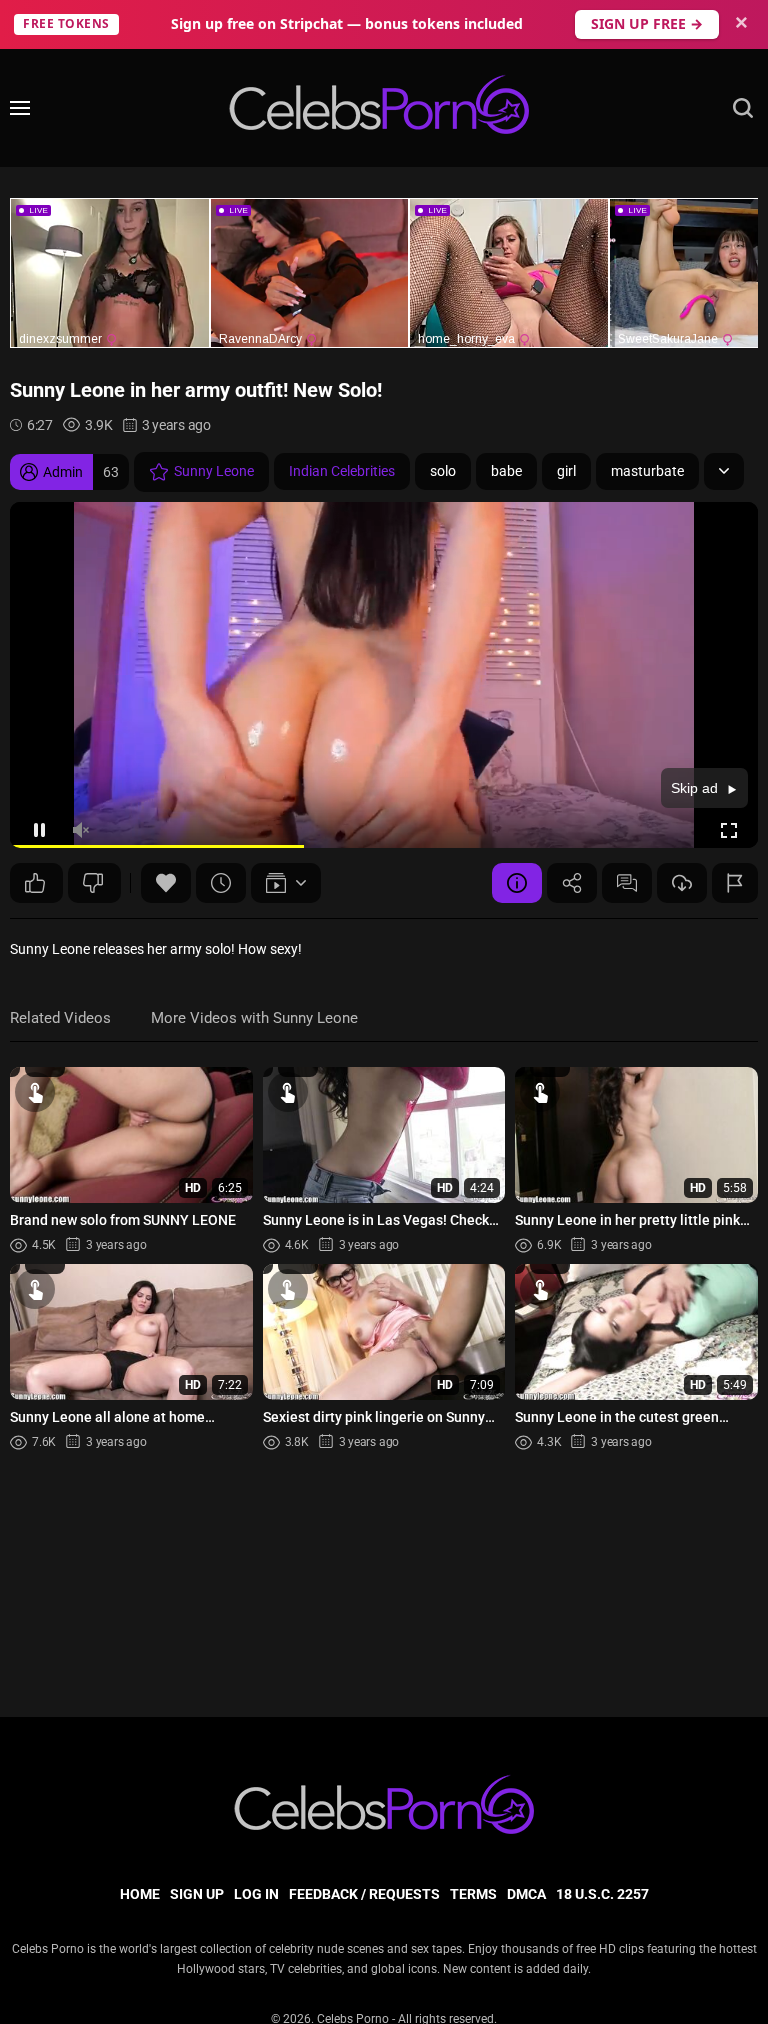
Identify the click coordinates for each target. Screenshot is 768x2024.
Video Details (517, 883)
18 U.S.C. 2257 (602, 1894)
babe (506, 471)
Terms (473, 1894)
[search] (743, 108)
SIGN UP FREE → (647, 23)
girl (566, 471)
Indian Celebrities (342, 471)
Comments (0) (627, 883)
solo (443, 471)
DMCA (526, 1894)
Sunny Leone (214, 471)
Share (572, 883)
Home (140, 1894)
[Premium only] (682, 883)
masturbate (647, 471)
